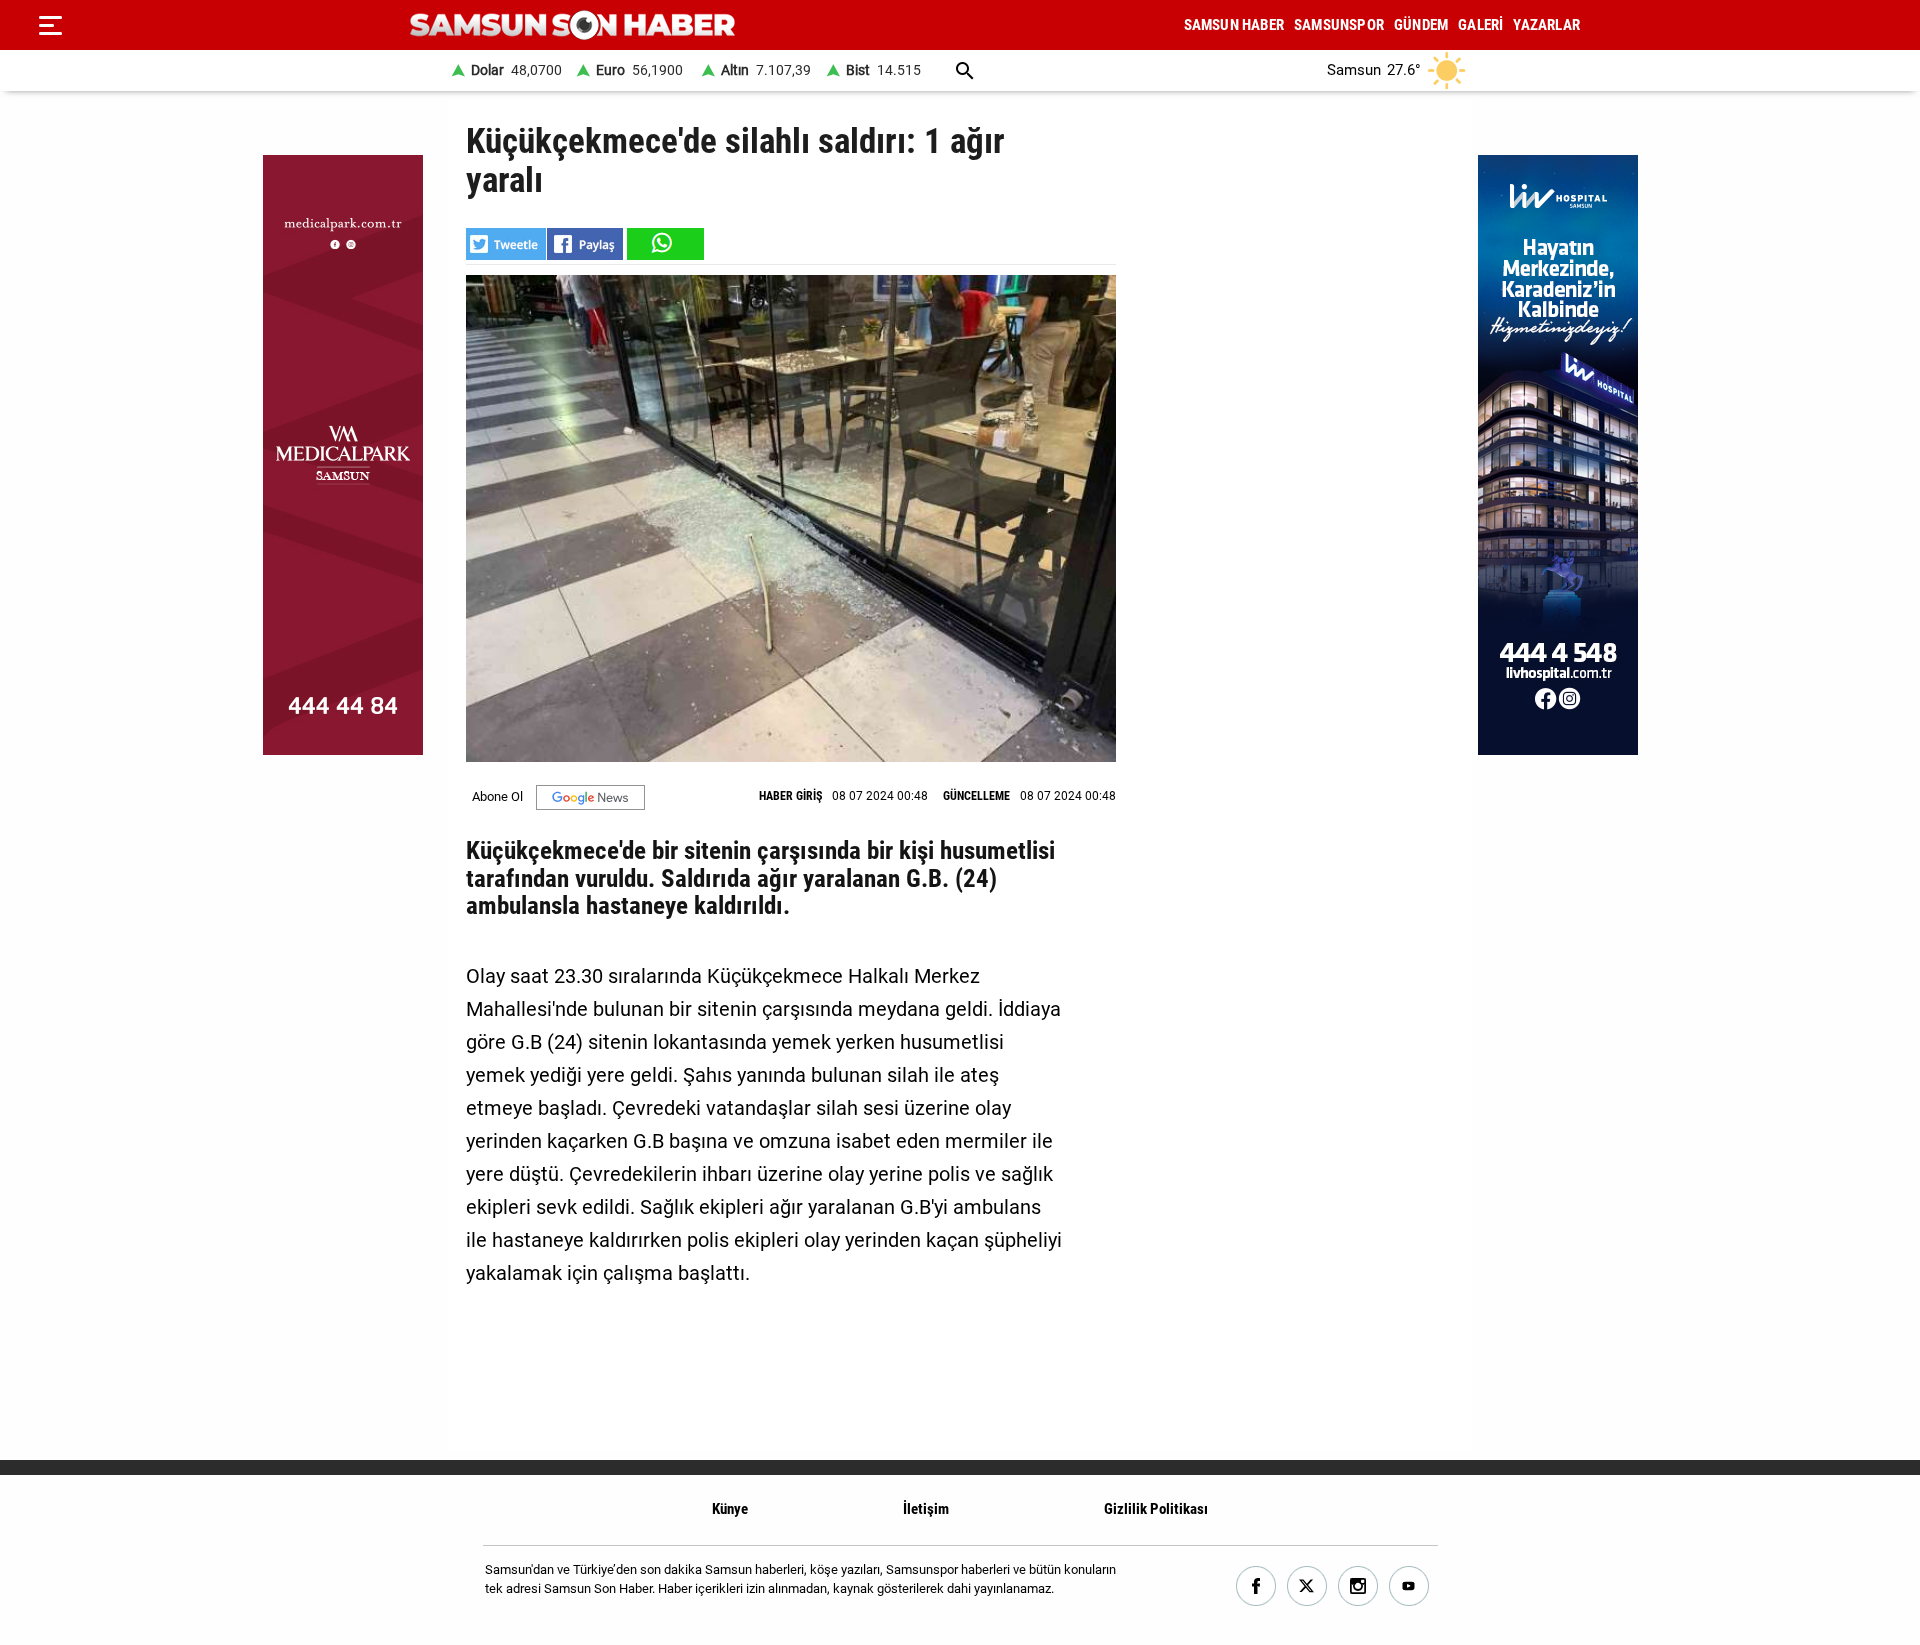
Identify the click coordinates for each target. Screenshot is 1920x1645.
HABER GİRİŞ (790, 796)
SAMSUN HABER (1234, 25)
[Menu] (50, 25)
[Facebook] (1256, 1586)
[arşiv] (965, 70)
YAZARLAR (1546, 25)
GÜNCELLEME (976, 796)
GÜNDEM (1421, 25)
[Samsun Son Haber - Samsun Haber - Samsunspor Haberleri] (572, 25)
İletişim (926, 1509)
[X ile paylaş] (506, 244)
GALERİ (1480, 25)
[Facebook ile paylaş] (585, 244)
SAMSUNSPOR (1339, 25)
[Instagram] (1358, 1586)
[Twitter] (1307, 1586)
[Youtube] (1409, 1586)
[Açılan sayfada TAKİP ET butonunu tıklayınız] (590, 797)
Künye (730, 1509)
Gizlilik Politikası (1156, 1509)
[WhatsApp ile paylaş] (664, 244)
